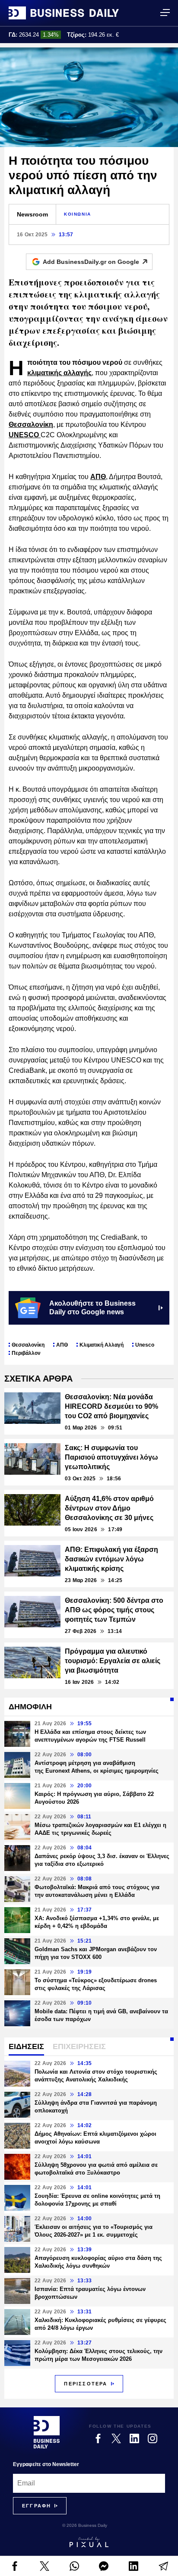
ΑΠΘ (98, 477)
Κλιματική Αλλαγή (102, 1345)
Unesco (145, 1345)
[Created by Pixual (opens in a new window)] (89, 2542)
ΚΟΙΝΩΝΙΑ (78, 214)
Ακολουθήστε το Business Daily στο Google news (92, 1308)
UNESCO (25, 435)
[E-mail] (163, 2566)
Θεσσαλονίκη (31, 425)
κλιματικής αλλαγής (59, 373)
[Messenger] (104, 2566)
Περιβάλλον (26, 1353)
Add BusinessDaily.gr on (91, 262)
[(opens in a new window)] (15, 2566)
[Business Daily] (64, 13)
